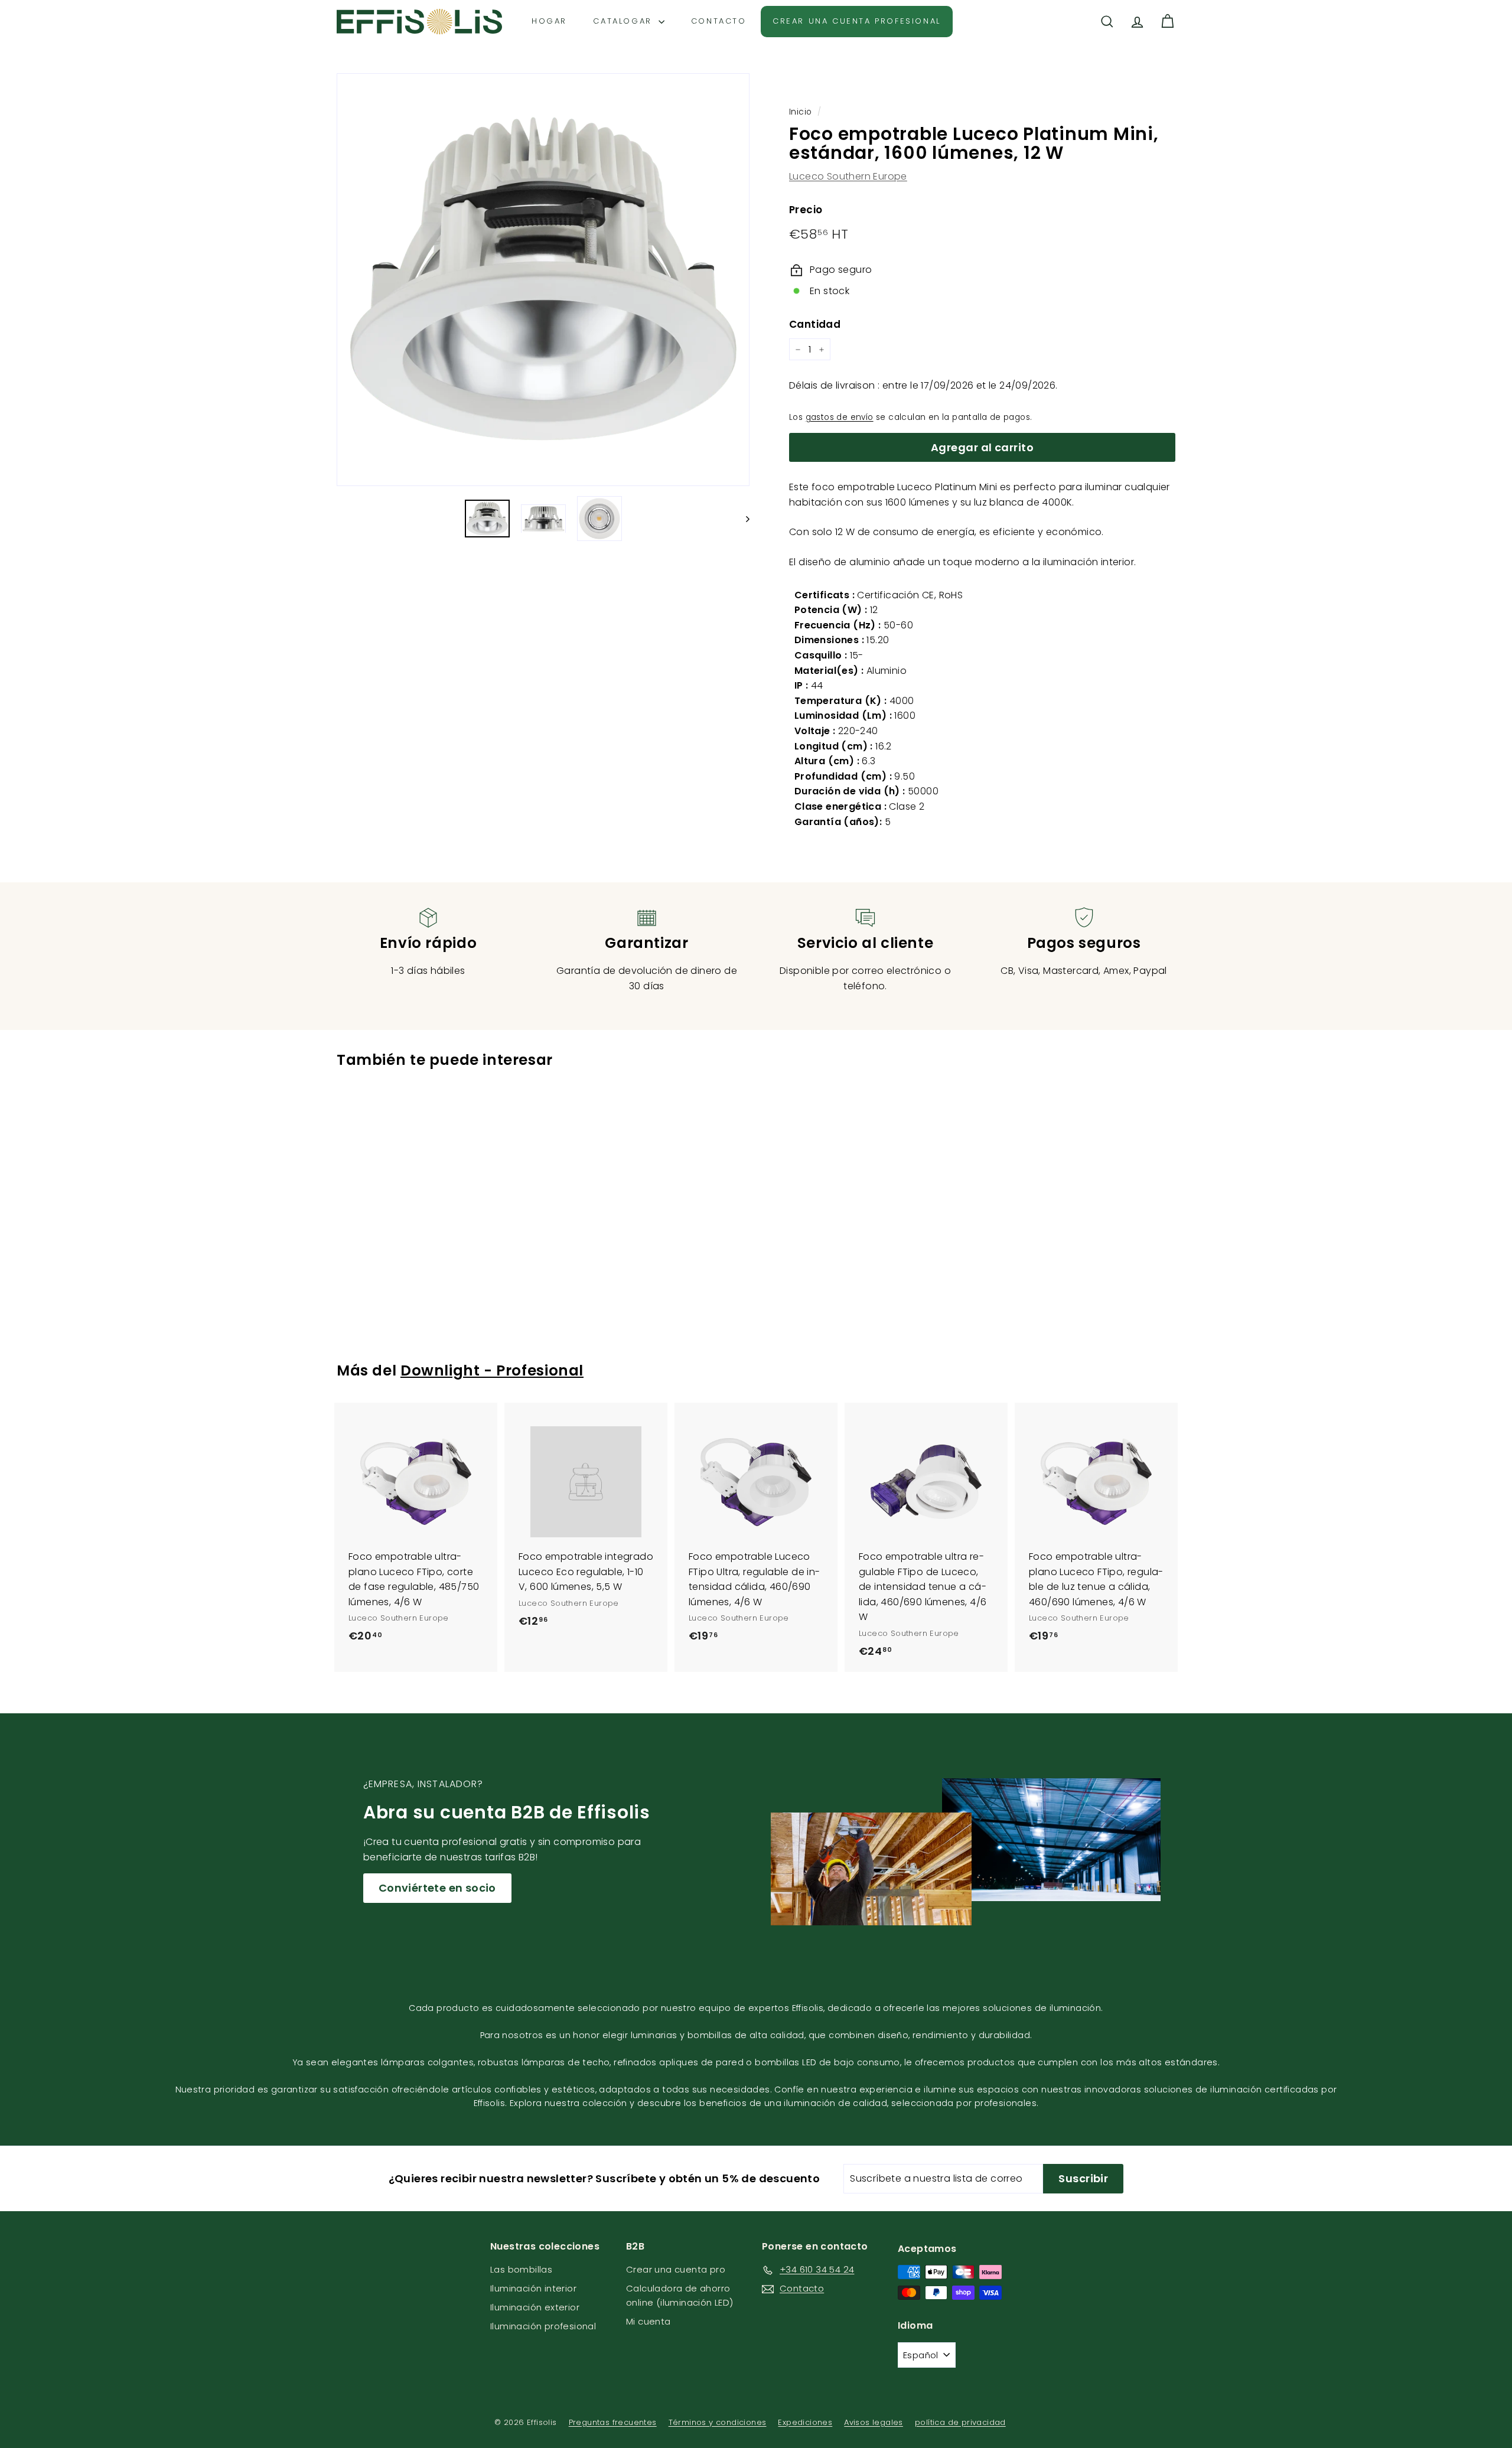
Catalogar (624, 21)
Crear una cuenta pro (676, 2269)
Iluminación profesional (543, 2326)
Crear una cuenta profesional (857, 21)
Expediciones (805, 2422)
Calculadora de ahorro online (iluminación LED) (680, 2295)
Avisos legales (874, 2422)
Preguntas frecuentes (613, 2422)
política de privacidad (960, 2422)
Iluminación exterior (535, 2307)
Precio (806, 210)
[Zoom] (543, 280)
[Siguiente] (742, 519)
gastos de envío (840, 417)
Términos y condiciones (718, 2422)
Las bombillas (521, 2269)
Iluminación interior (533, 2288)
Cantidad (815, 324)
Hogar (549, 21)
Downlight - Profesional (492, 1370)
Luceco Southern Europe (848, 176)
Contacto (719, 21)
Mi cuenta (649, 2321)
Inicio (800, 112)
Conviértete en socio (437, 1888)
